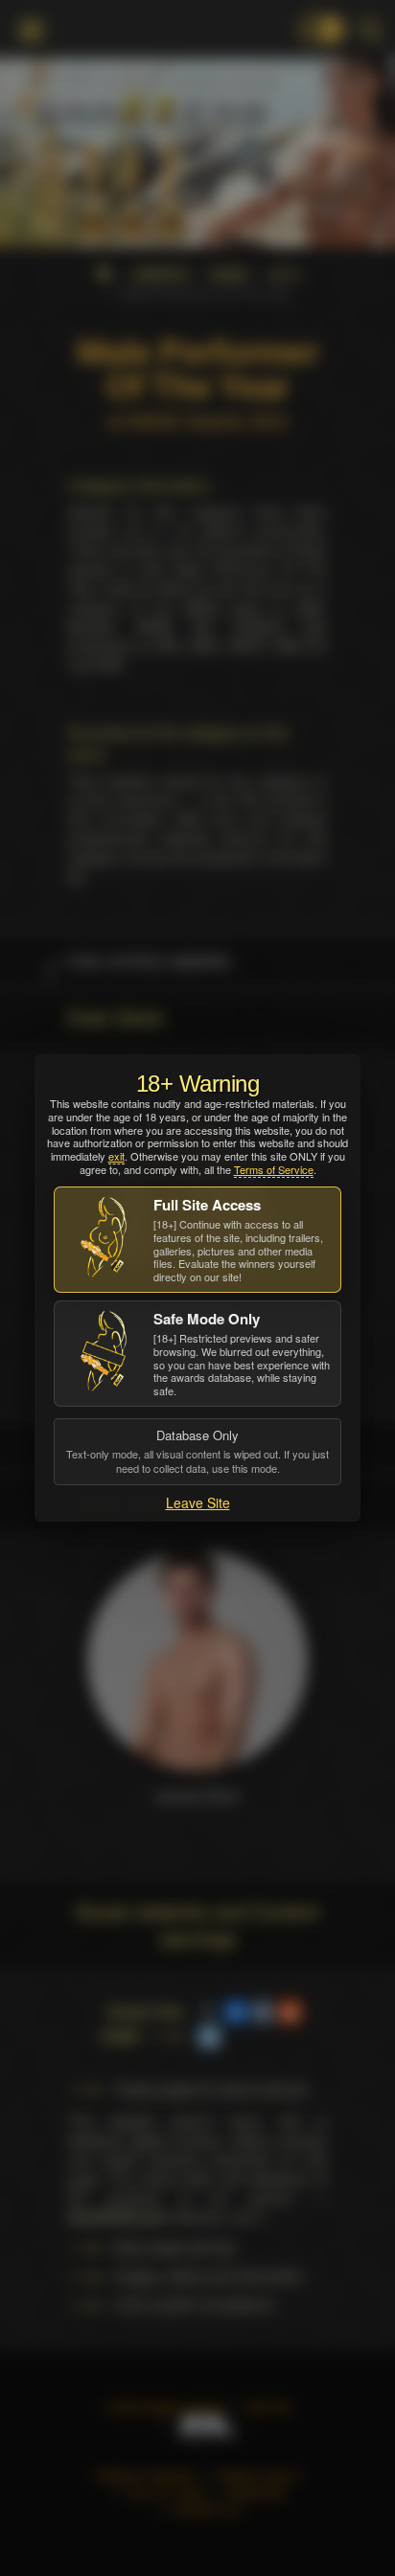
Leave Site (198, 1503)
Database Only (197, 1451)
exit (116, 1156)
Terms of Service (274, 1169)
